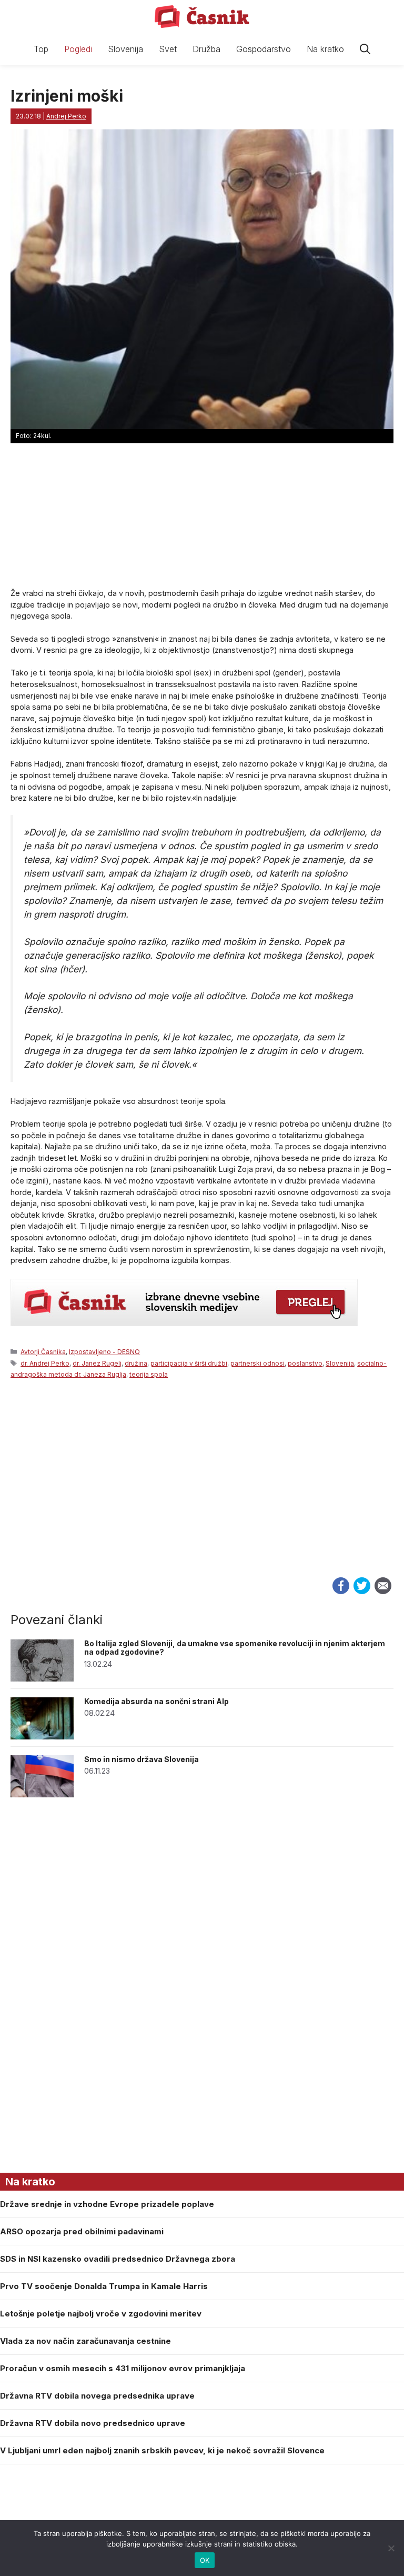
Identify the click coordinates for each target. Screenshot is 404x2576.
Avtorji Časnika (43, 1352)
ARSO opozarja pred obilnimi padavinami (82, 2231)
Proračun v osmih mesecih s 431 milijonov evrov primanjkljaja (123, 2368)
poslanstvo (305, 1363)
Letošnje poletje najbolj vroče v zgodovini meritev (101, 2314)
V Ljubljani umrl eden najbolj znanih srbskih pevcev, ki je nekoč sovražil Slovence (162, 2450)
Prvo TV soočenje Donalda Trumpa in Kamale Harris (104, 2286)
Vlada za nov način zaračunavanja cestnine (85, 2341)
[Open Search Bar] (365, 49)
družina (136, 1363)
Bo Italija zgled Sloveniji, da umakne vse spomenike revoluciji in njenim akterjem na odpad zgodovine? (235, 1648)
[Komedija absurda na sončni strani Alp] (42, 1737)
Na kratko (325, 49)
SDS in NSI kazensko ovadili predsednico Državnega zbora (118, 2259)
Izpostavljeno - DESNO (104, 1352)
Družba (206, 49)
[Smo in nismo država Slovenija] (42, 1794)
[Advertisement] (202, 1495)
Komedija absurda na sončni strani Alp (156, 1701)
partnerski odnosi (257, 1363)
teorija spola (149, 1374)
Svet (168, 49)
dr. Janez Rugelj (97, 1363)
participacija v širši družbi (189, 1363)
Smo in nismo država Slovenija (142, 1759)
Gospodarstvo (264, 49)
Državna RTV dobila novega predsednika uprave (97, 2396)
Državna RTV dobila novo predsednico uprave (93, 2423)
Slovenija (125, 49)
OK (205, 2560)
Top (41, 49)
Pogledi (78, 49)
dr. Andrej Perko (45, 1363)
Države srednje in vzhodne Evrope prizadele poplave (107, 2204)
